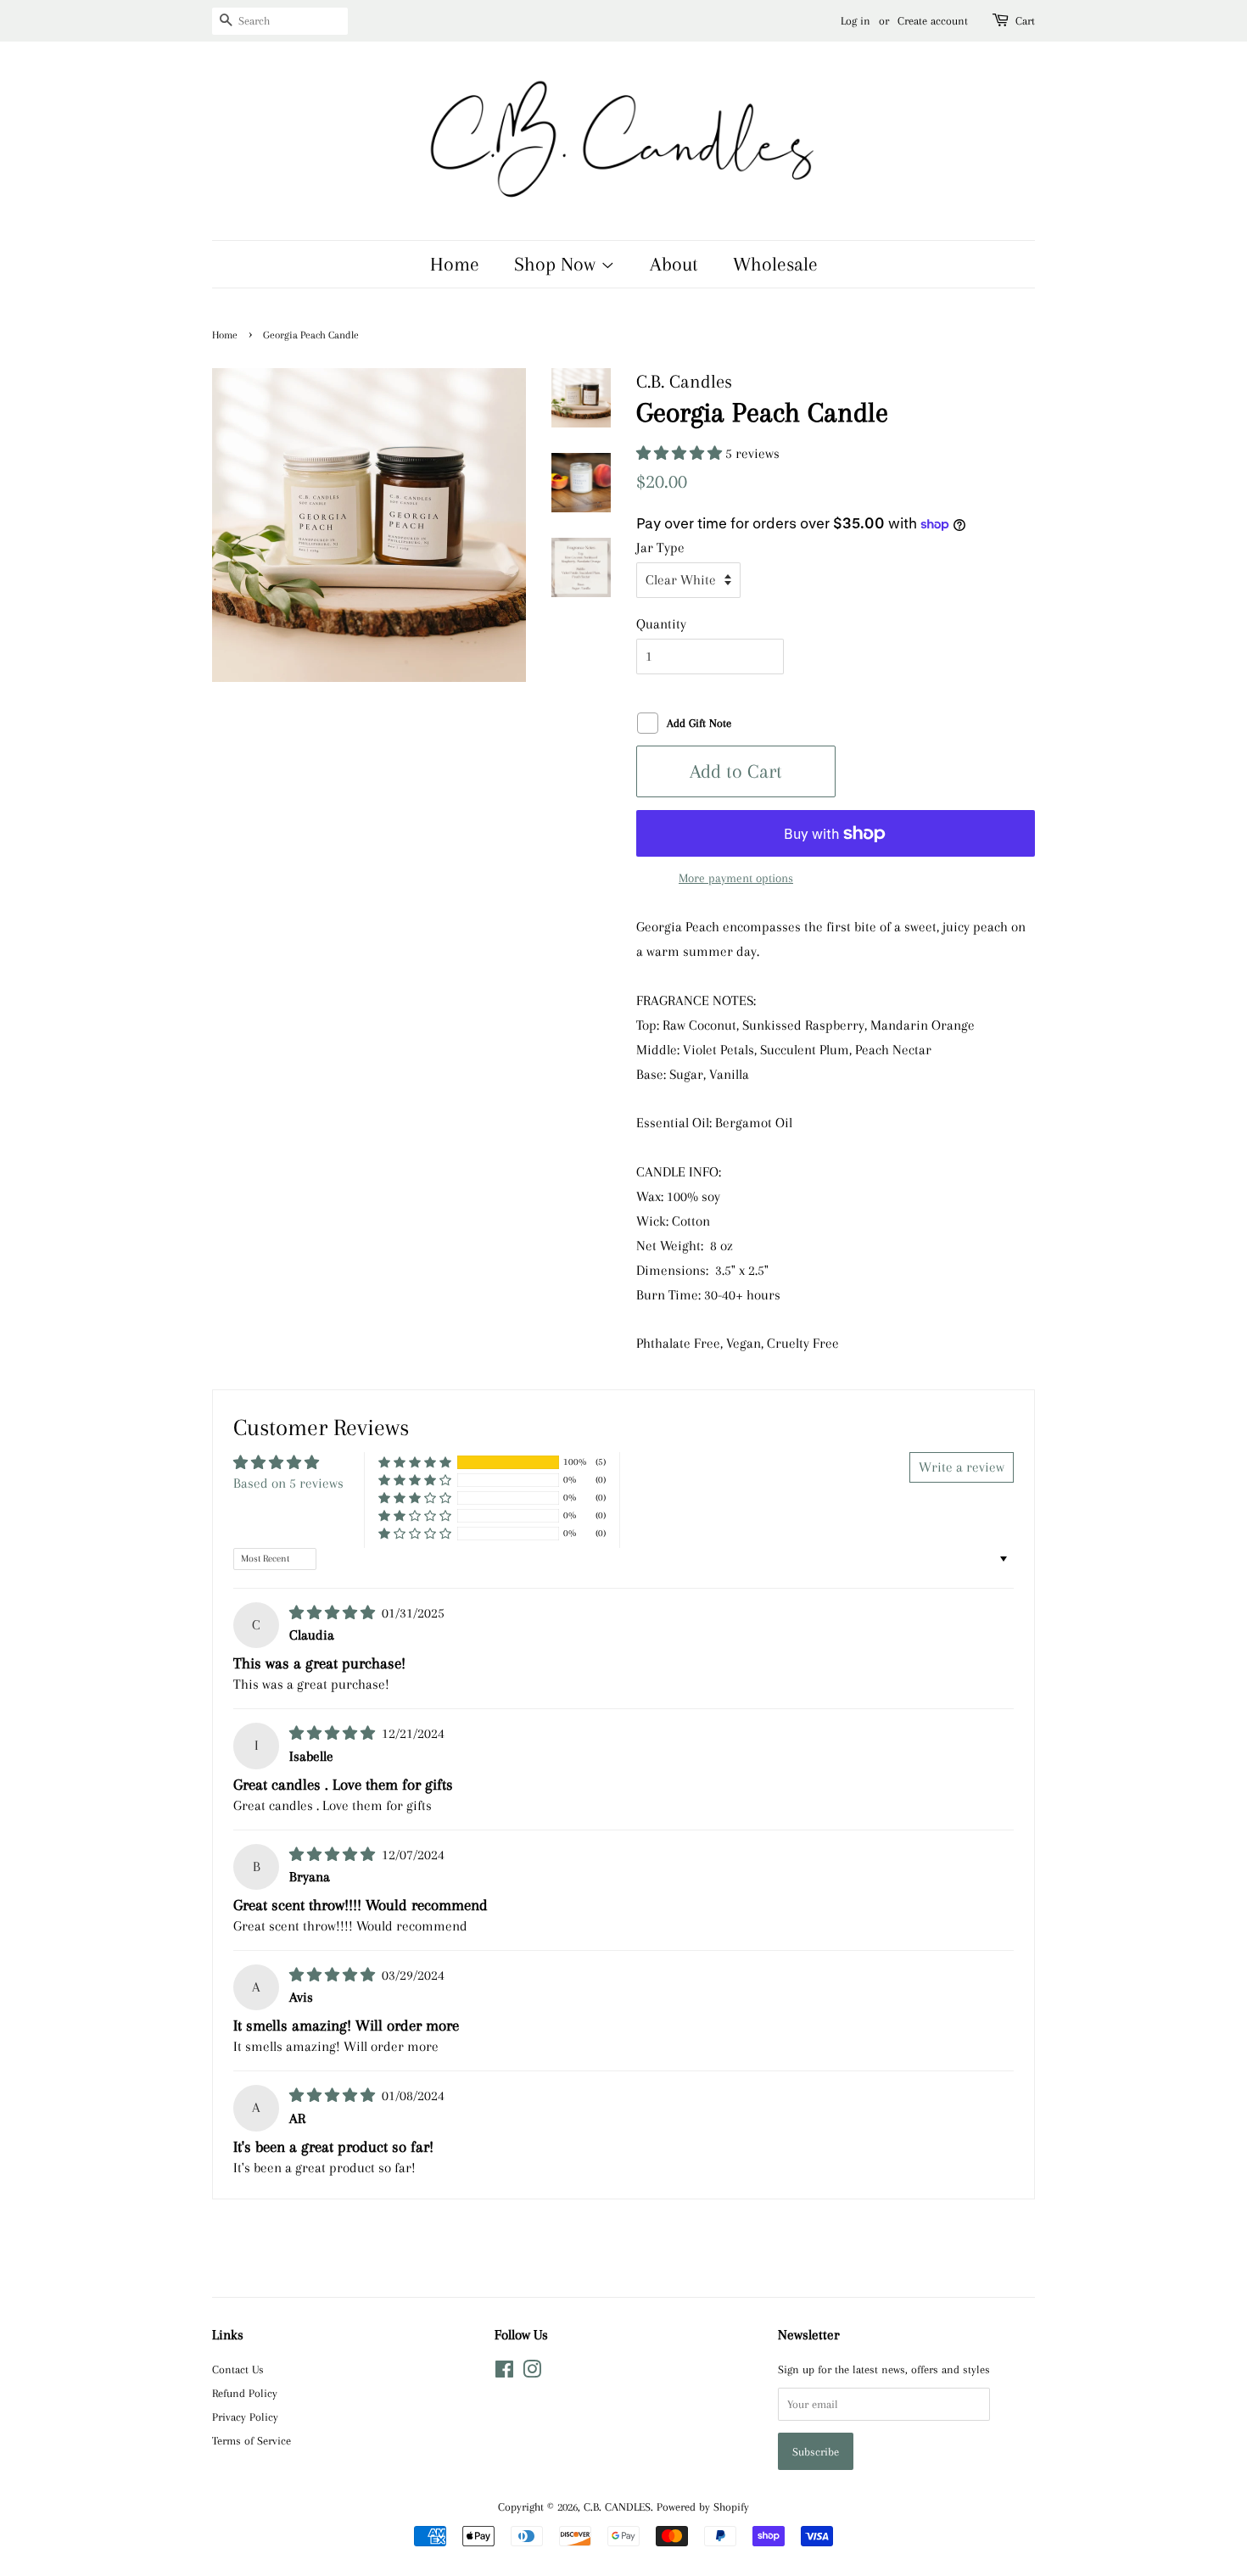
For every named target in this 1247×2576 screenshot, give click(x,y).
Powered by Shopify (703, 2506)
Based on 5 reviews (288, 1483)
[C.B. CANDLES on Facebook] (504, 2372)
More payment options (736, 878)
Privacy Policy (245, 2417)
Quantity (661, 624)
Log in (856, 21)
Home (455, 264)
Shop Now (557, 264)
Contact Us (238, 2369)
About (674, 264)
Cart (1025, 21)
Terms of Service (252, 2440)
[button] (681, 453)
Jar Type (660, 548)
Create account (933, 21)
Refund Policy (245, 2393)
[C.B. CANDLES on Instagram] (532, 2372)
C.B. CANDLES (617, 2506)
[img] (334, 1613)
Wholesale (775, 264)
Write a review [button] (962, 1467)
